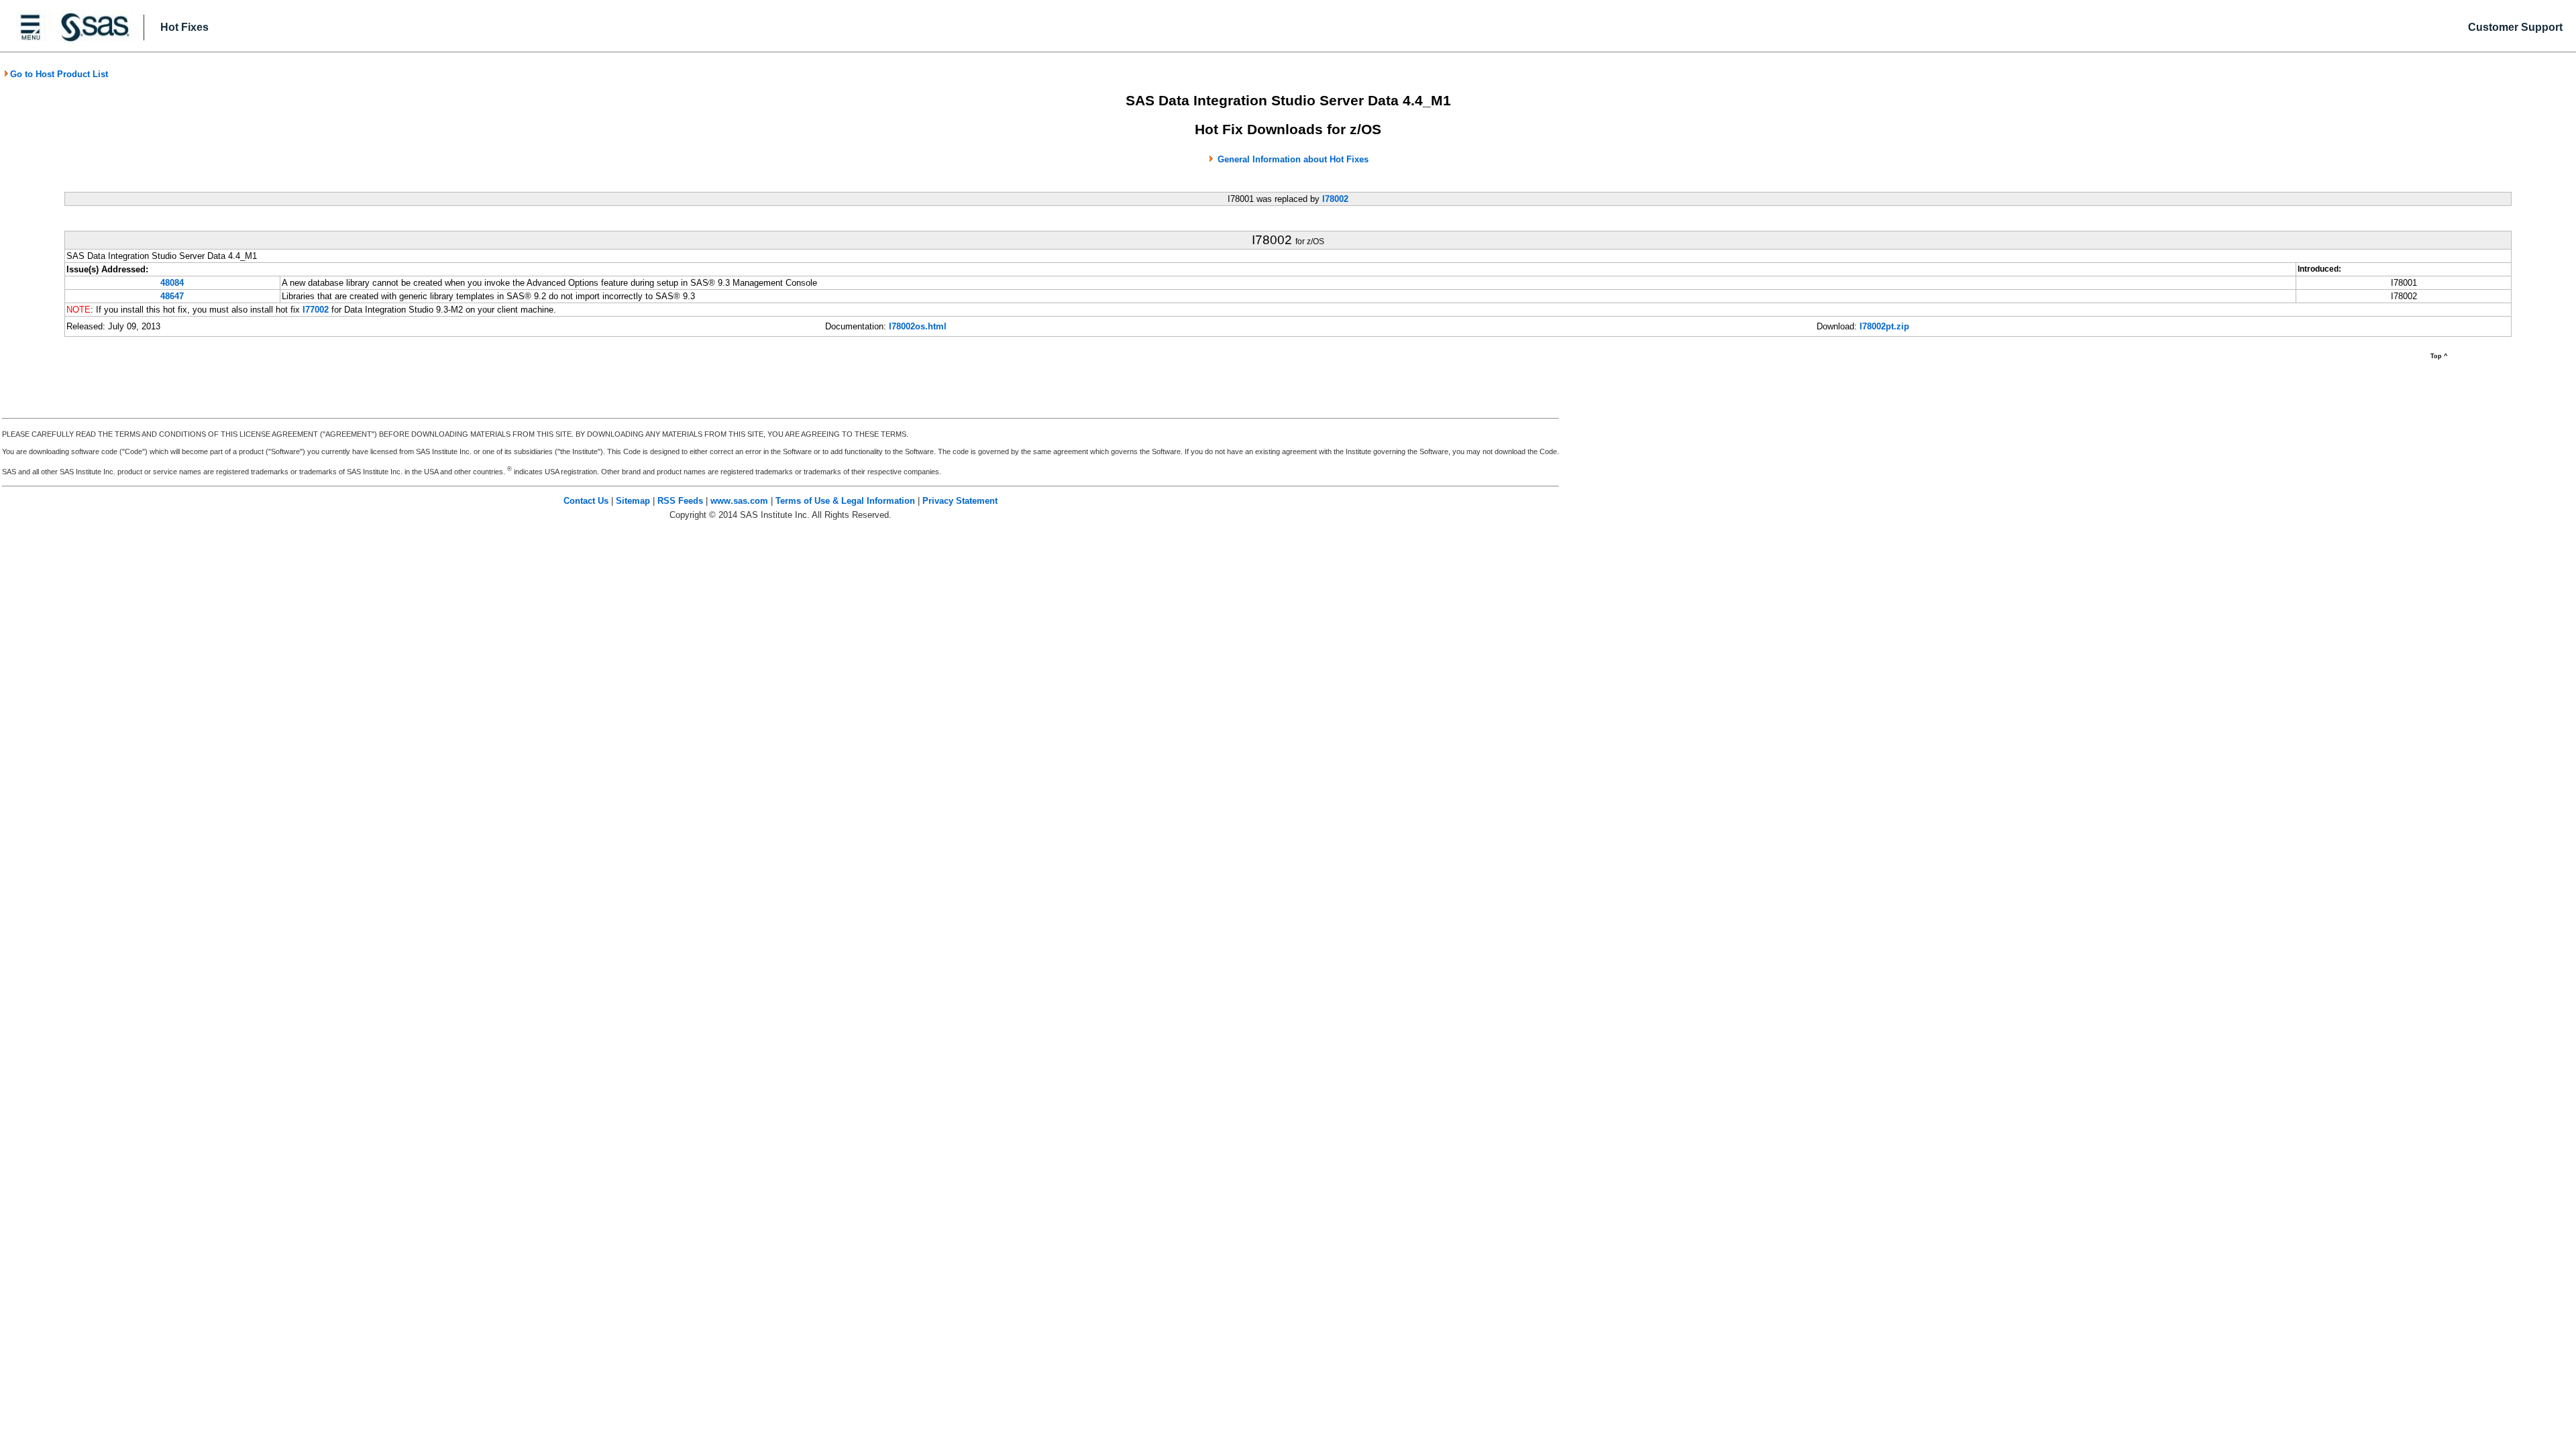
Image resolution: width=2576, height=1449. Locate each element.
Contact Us (586, 501)
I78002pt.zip (1884, 326)
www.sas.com (739, 501)
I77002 (316, 310)
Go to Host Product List (59, 74)
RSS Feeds (680, 501)
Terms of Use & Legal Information (845, 501)
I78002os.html (918, 326)
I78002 (1335, 199)
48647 (172, 296)
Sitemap (633, 501)
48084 (172, 283)
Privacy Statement (960, 501)
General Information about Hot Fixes (1293, 159)
